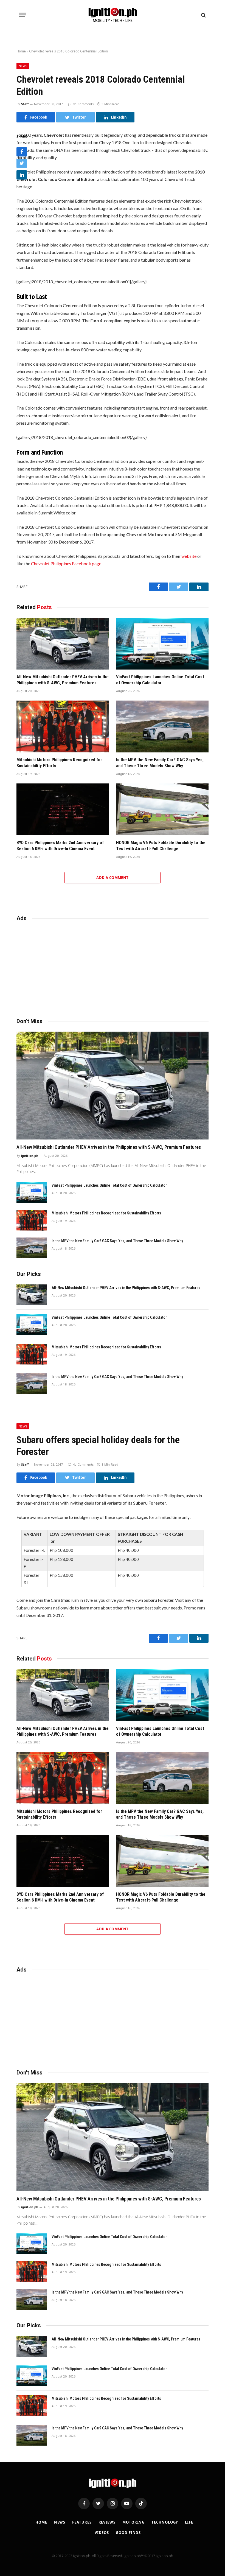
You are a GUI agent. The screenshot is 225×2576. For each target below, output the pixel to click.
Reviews (107, 2522)
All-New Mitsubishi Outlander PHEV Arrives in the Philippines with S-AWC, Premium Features (63, 680)
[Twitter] (22, 163)
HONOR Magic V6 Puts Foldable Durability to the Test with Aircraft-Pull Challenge (161, 846)
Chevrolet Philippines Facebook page (66, 563)
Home (21, 51)
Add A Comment (112, 878)
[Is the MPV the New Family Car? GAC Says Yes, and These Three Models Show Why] (162, 727)
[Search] (203, 15)
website (189, 556)
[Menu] (23, 15)
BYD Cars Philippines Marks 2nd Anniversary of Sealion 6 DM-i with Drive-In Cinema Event (60, 846)
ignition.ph (30, 1156)
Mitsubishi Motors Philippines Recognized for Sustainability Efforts (59, 763)
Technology (165, 2522)
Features (82, 2522)
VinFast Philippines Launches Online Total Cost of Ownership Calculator (160, 680)
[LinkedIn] (22, 175)
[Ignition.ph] (113, 15)
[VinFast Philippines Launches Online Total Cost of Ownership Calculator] (162, 644)
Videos (102, 2533)
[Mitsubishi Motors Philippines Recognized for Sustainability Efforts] (63, 727)
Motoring (133, 2522)
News (23, 66)
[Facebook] (22, 152)
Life (189, 2522)
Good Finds (128, 2533)
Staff (25, 104)
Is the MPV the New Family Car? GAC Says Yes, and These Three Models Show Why (160, 763)
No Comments (83, 104)
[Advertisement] (113, 967)
